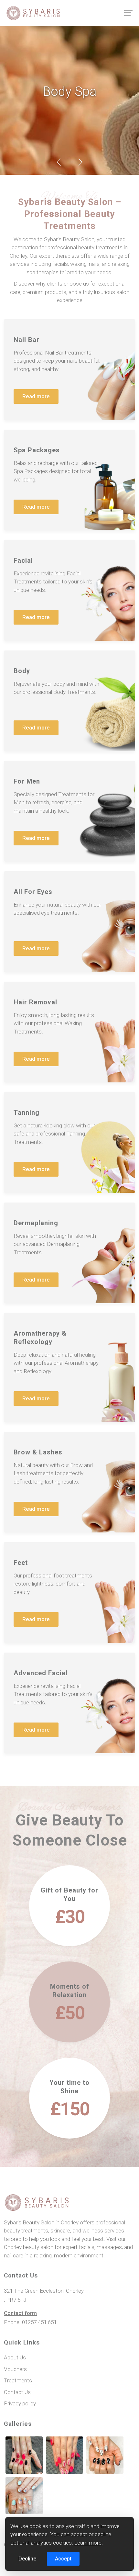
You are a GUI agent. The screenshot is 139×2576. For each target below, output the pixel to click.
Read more (40, 398)
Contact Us (17, 2392)
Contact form (20, 2313)
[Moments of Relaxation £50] (69, 2054)
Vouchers (15, 2369)
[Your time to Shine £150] (69, 2150)
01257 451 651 (39, 2322)
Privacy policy (20, 2403)
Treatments (18, 2380)
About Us (15, 2357)
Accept (63, 2559)
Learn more (88, 2543)
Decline (27, 2559)
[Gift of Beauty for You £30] (69, 1957)
